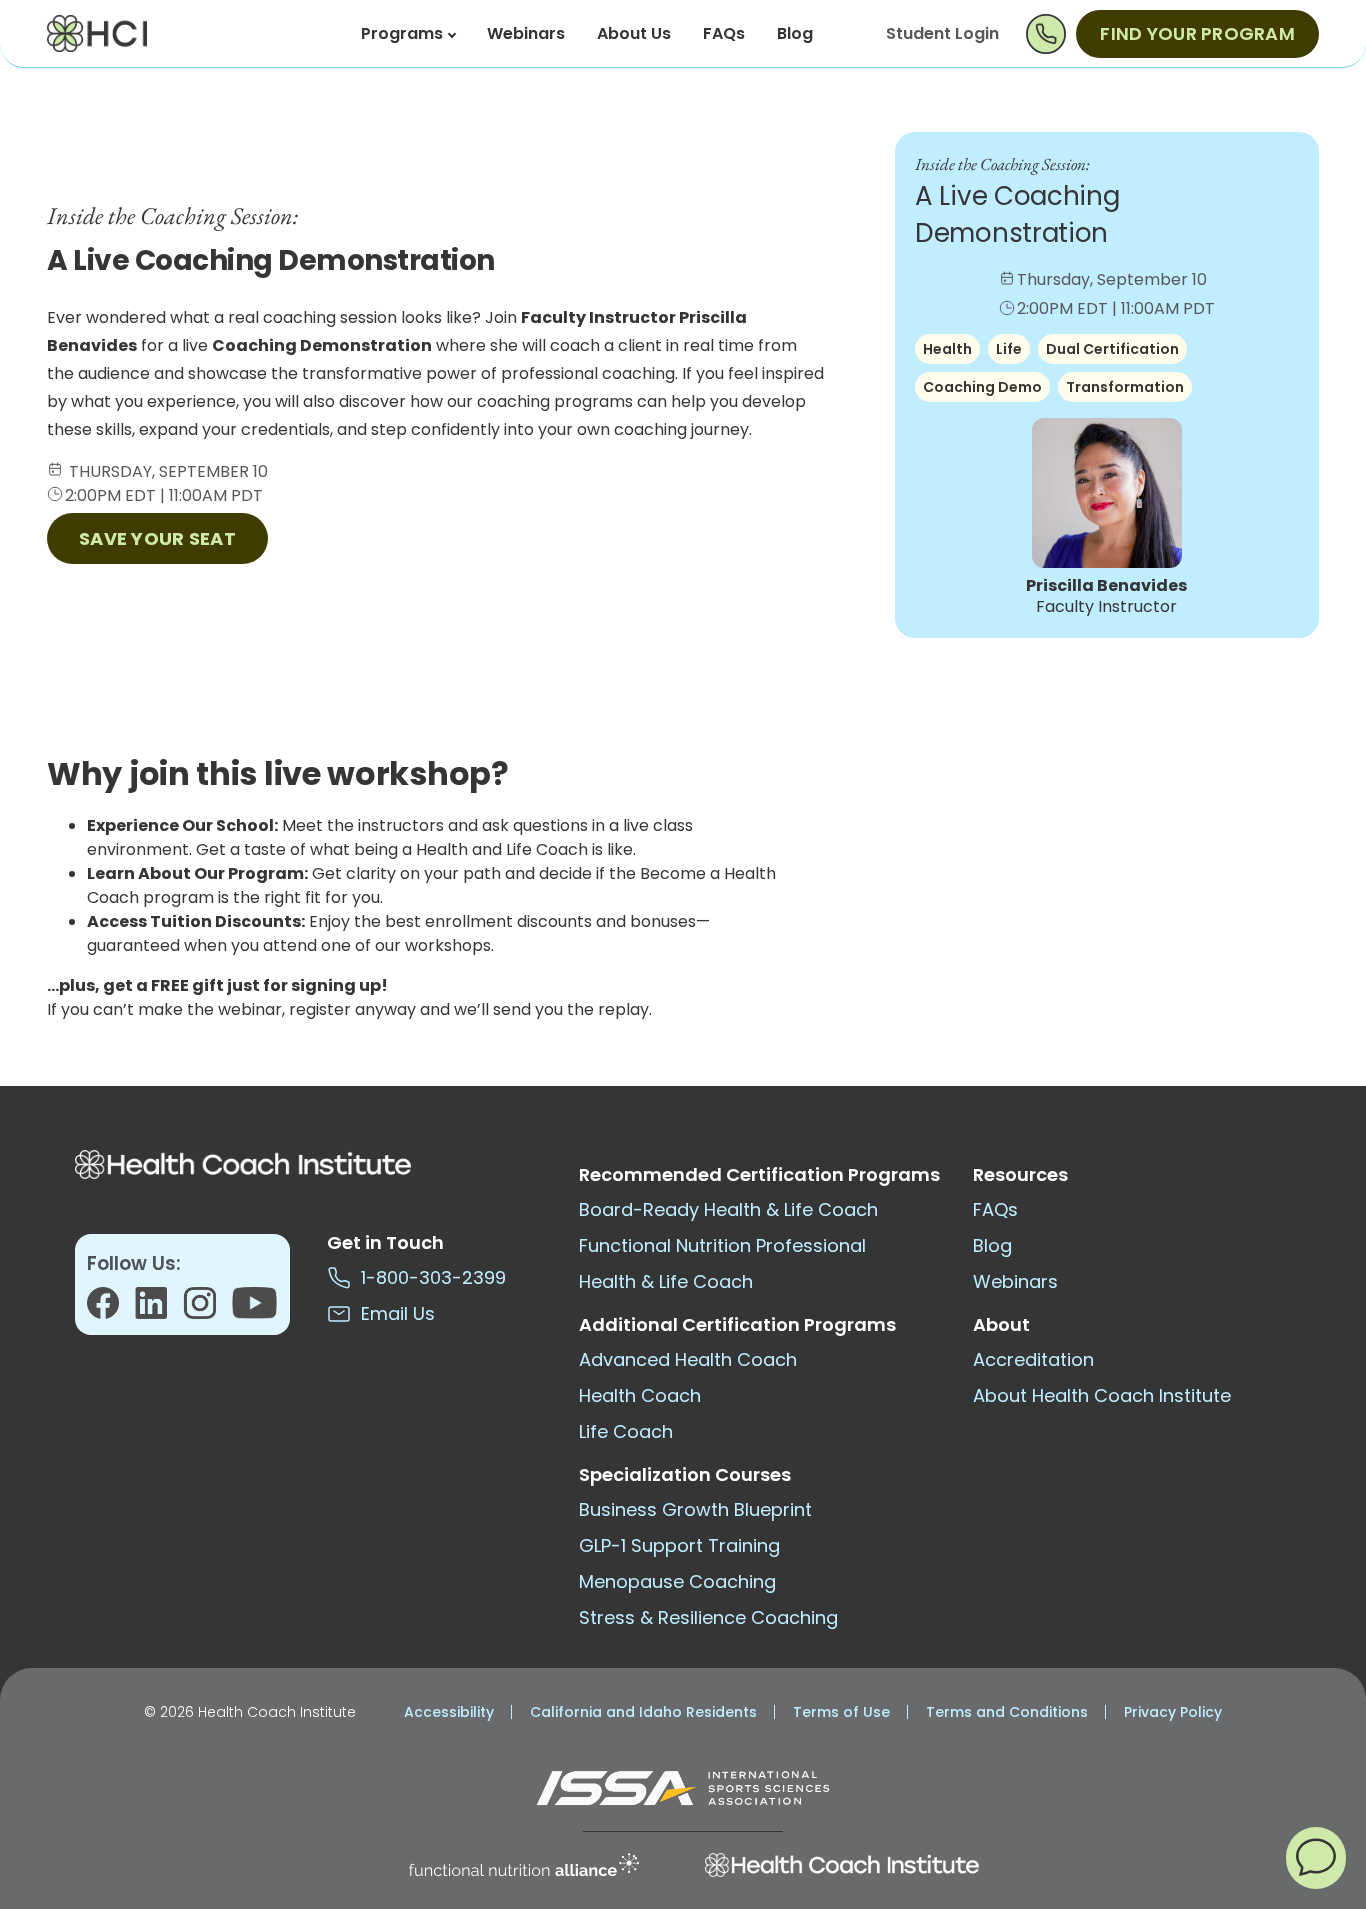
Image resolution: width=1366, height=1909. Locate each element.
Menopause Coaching (677, 1581)
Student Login (942, 33)
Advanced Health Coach (688, 1359)
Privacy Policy (1173, 1712)
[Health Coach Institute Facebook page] (111, 1309)
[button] (1316, 1857)
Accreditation (1033, 1359)
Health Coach (640, 1395)
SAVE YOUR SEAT (157, 538)
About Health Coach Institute (1102, 1395)
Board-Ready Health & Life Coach (728, 1209)
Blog (795, 33)
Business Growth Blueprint (695, 1509)
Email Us (393, 1313)
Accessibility (449, 1712)
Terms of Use (841, 1712)
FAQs (724, 33)
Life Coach (626, 1431)
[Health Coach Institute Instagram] (207, 1309)
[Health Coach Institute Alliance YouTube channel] (254, 1309)
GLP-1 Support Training (679, 1545)
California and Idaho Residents (643, 1712)
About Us (634, 33)
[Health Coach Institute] (842, 1865)
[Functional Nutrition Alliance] (524, 1865)
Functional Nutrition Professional (722, 1245)
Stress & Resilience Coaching (708, 1617)
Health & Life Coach (666, 1281)
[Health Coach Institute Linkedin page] (159, 1309)
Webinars (526, 33)
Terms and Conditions (1007, 1712)
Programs (402, 33)
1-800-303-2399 (428, 1277)
